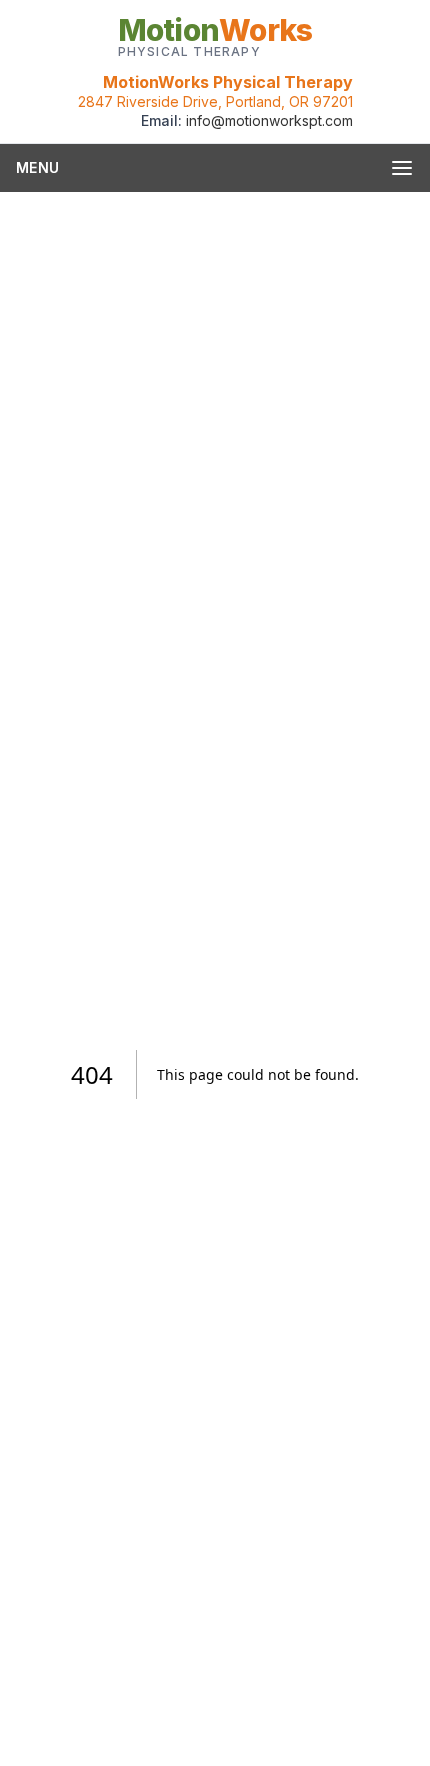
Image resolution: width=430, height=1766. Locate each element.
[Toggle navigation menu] (402, 168)
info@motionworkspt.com (269, 120)
